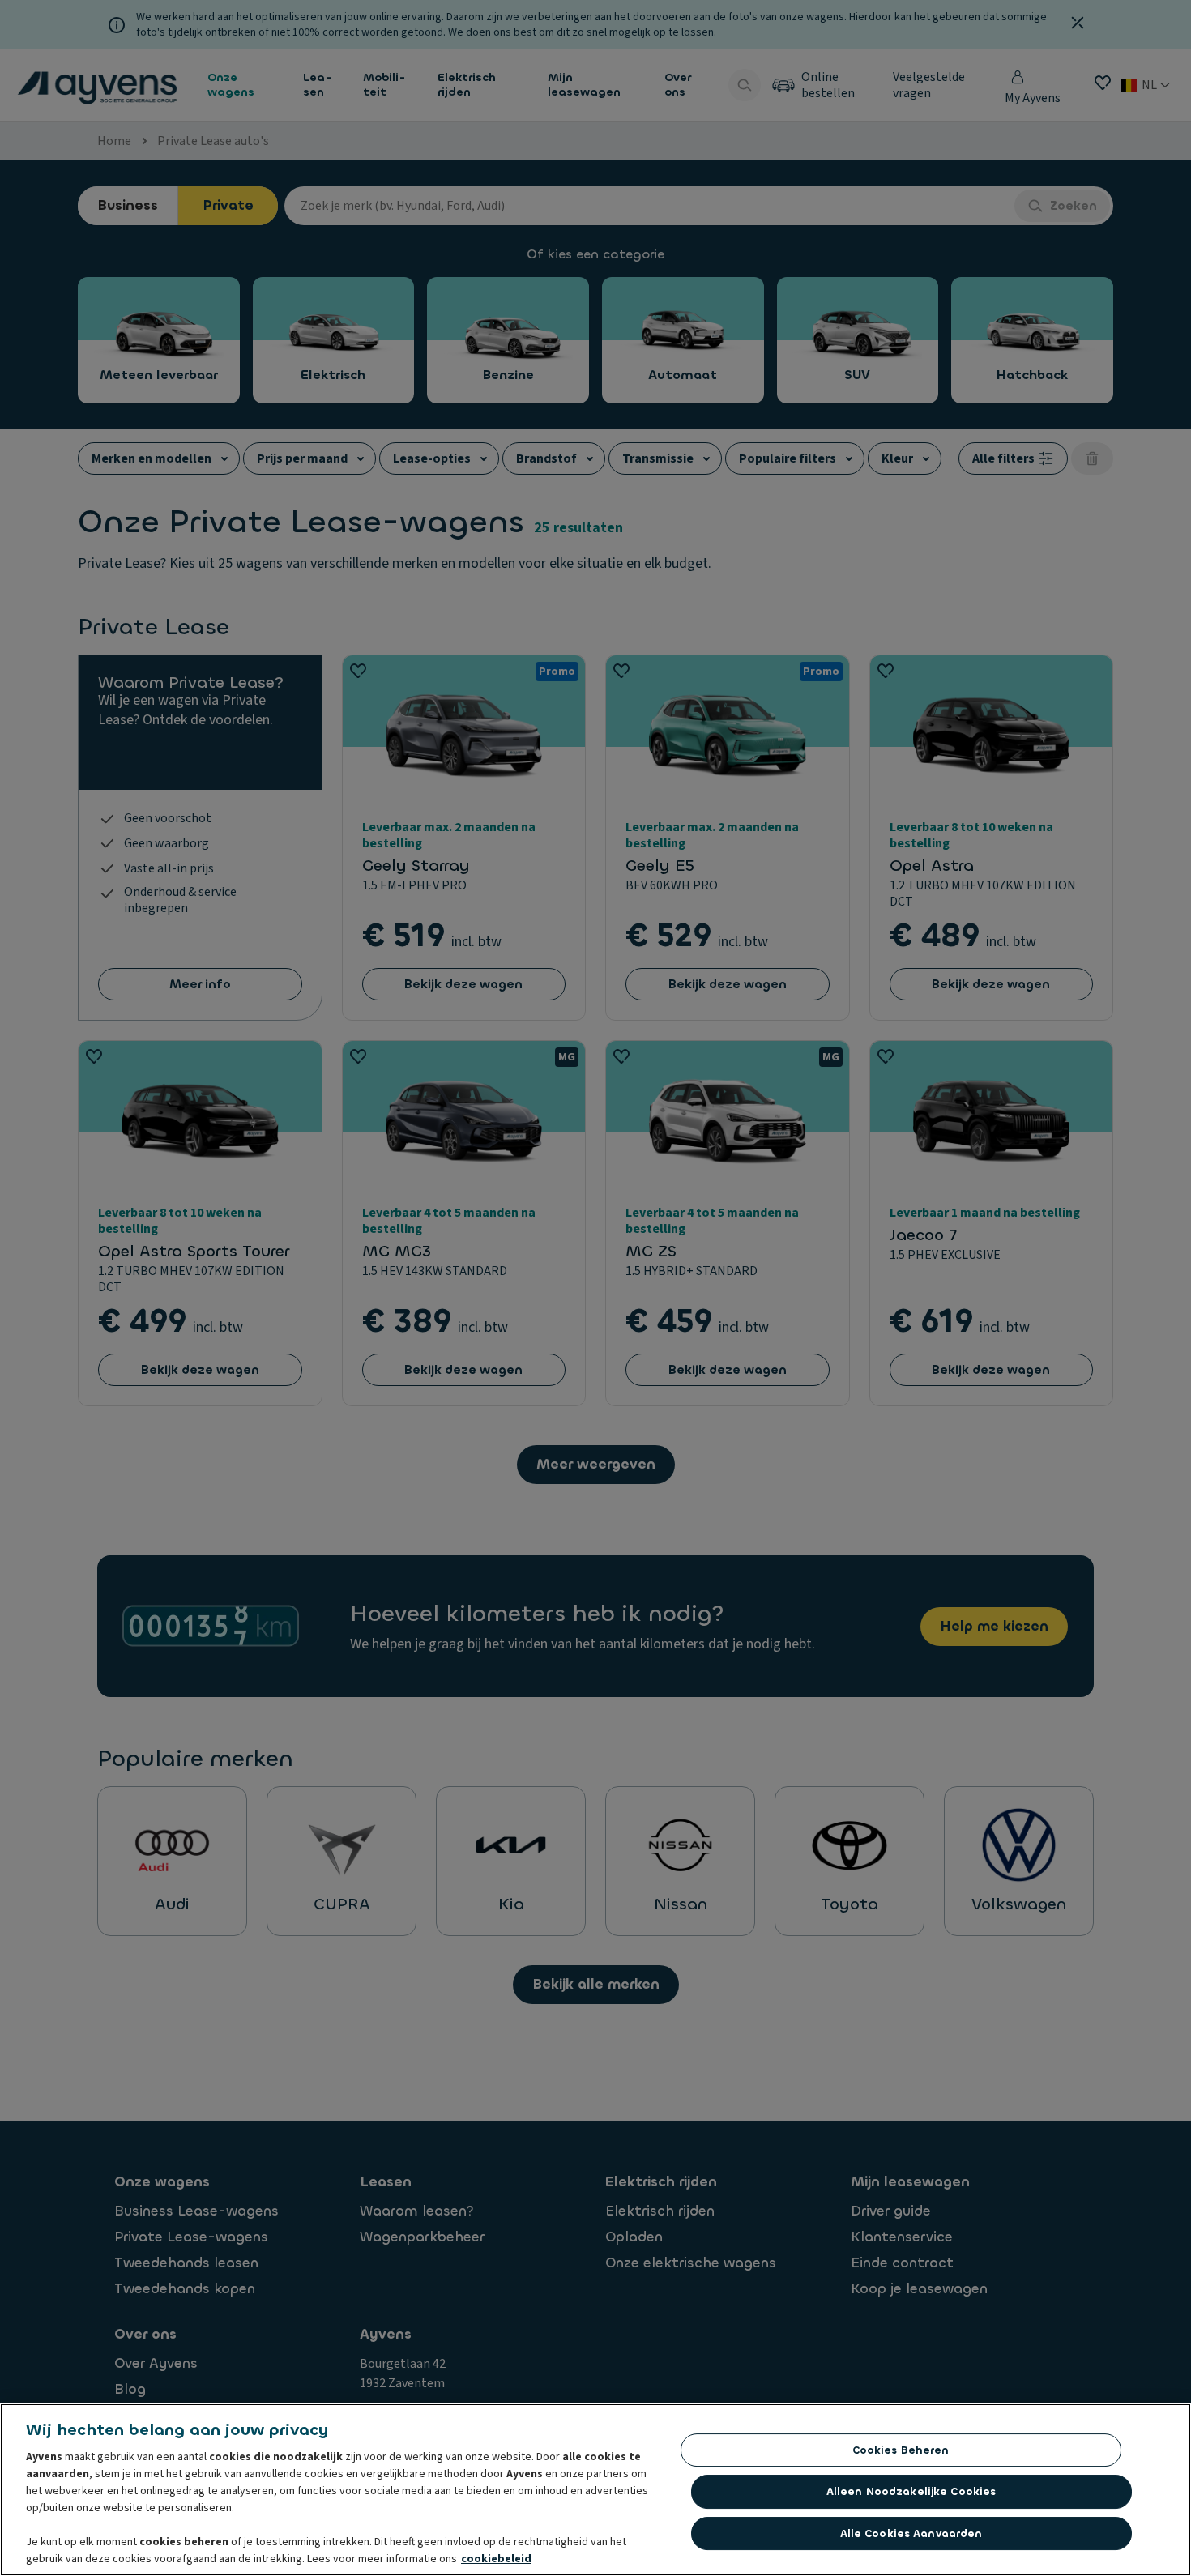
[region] (595, 2490)
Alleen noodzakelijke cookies (911, 2491)
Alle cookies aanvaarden (911, 2533)
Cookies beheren (901, 2450)
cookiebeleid (496, 2559)
